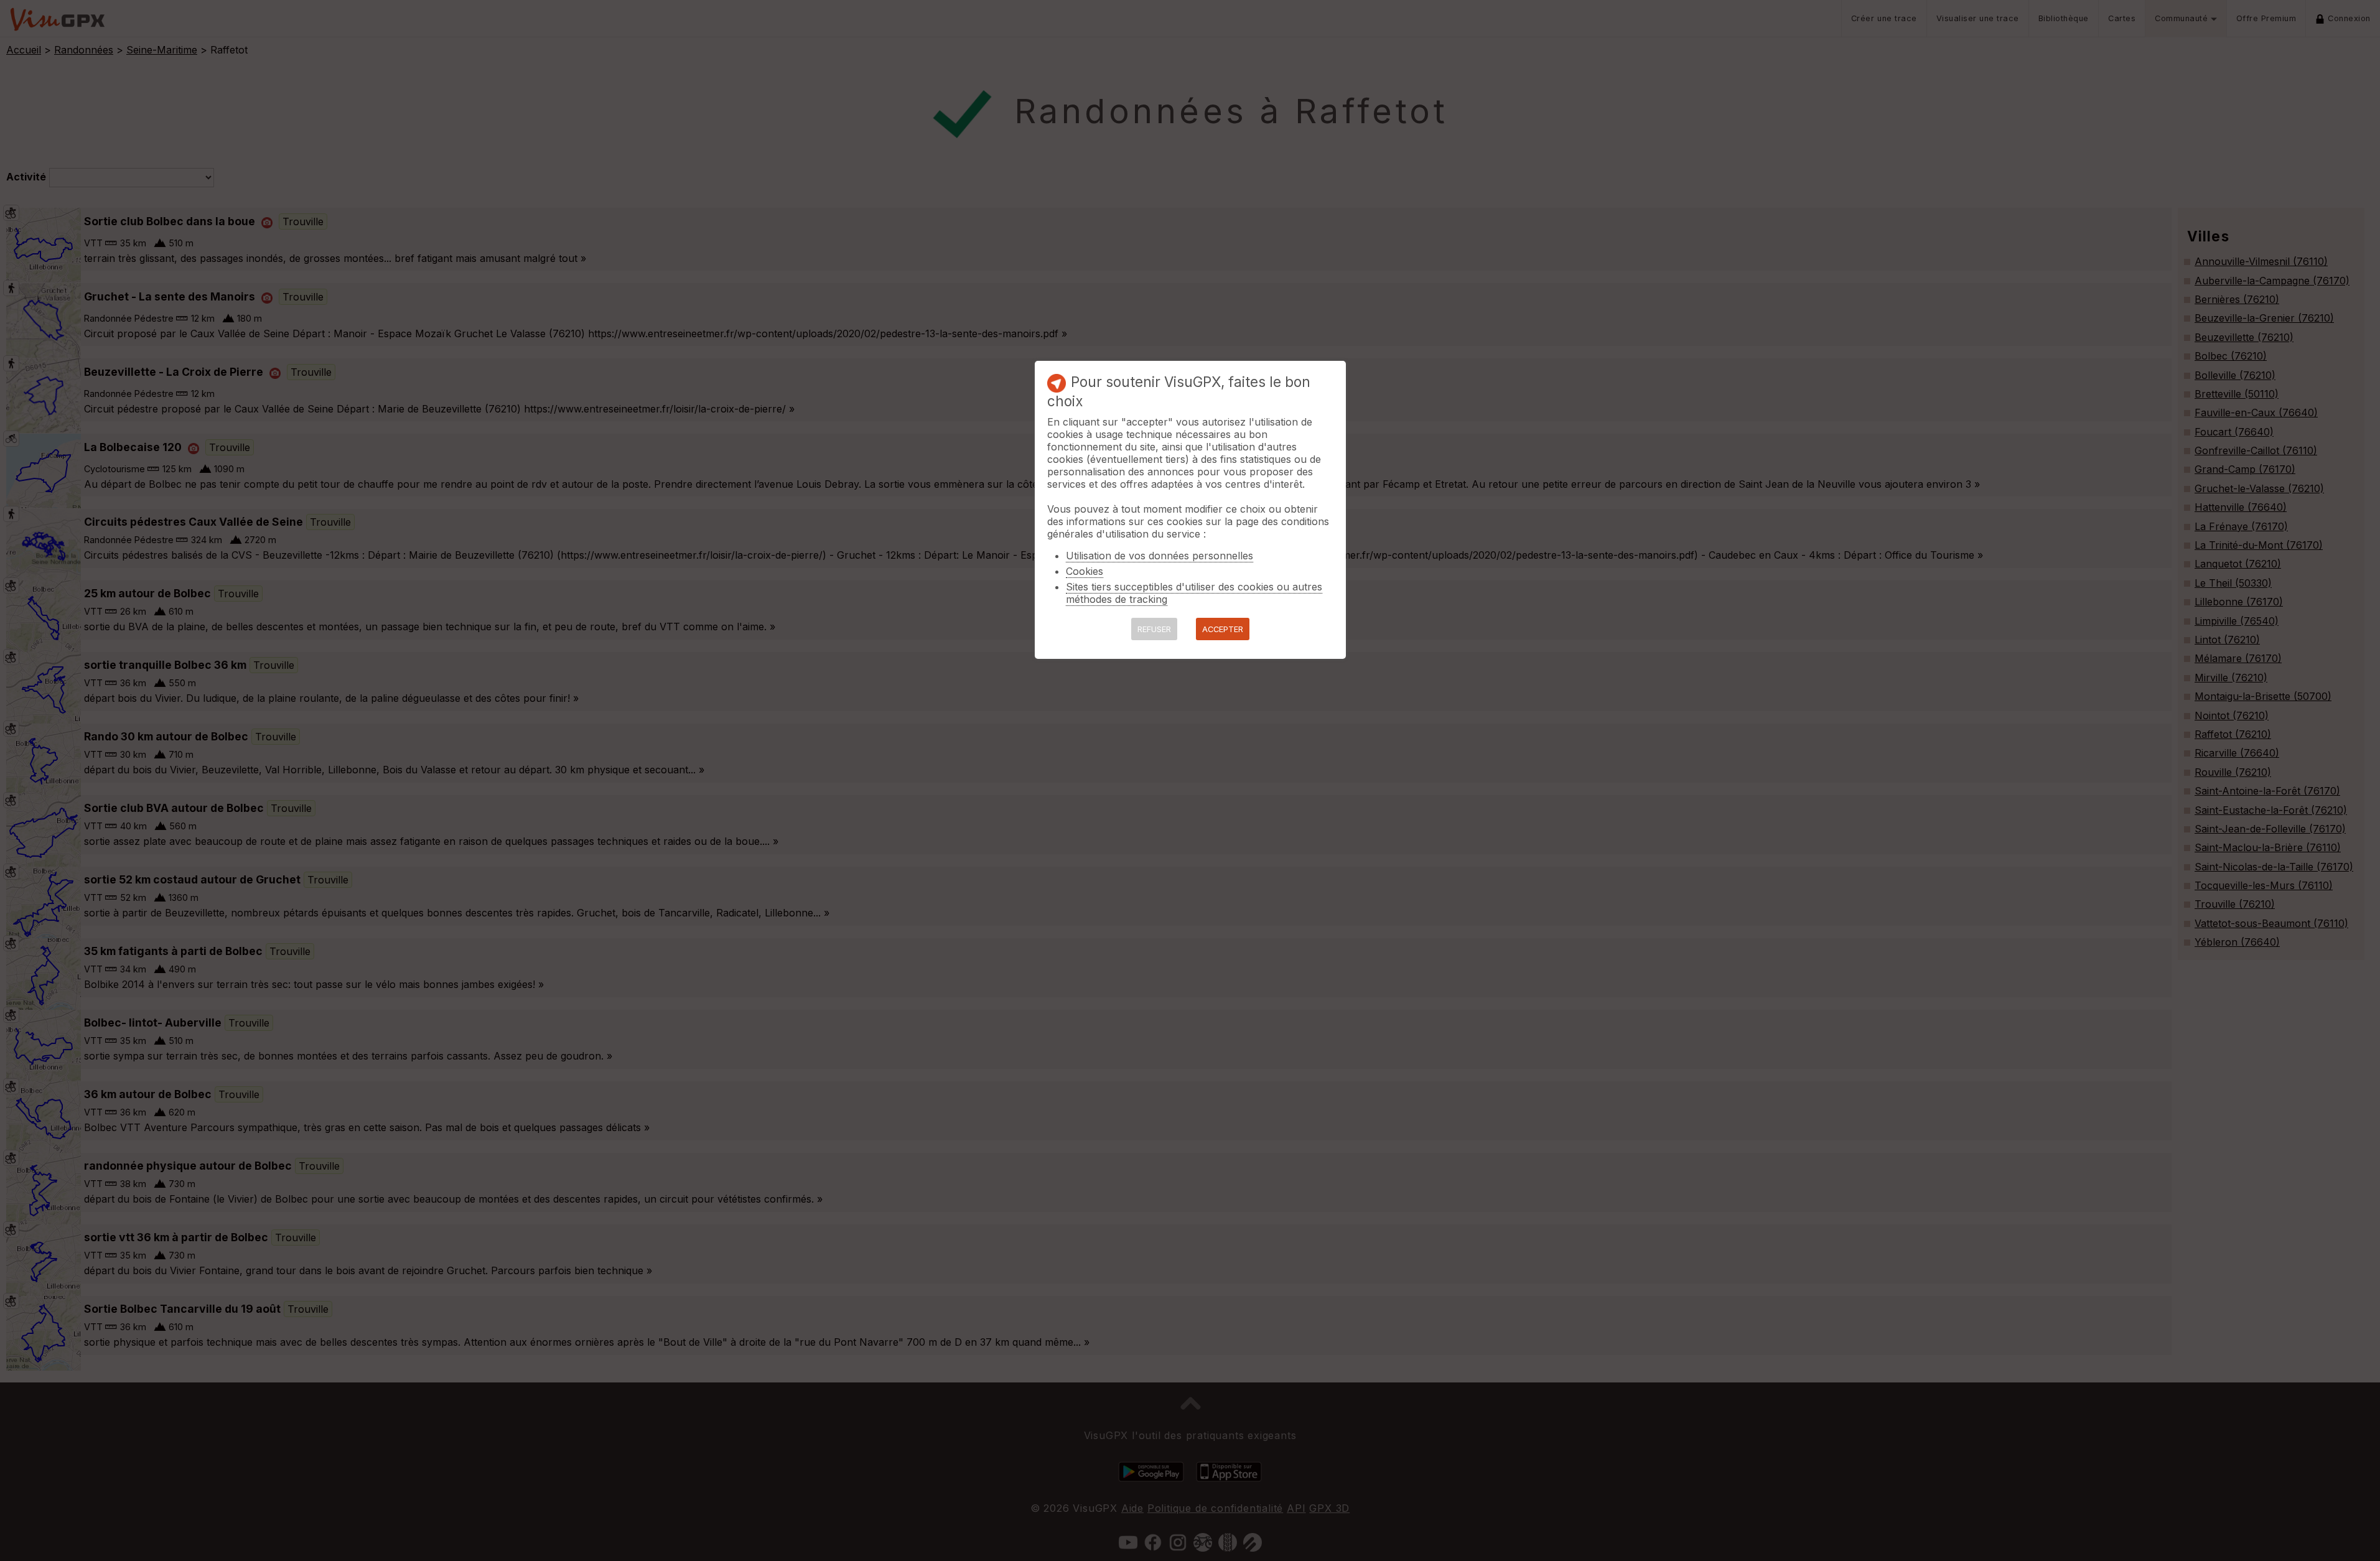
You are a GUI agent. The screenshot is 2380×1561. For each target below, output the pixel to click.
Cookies (1085, 571)
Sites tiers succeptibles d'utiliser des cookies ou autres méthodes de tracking (1194, 593)
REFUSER (1154, 629)
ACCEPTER (1223, 629)
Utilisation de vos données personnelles (1160, 556)
